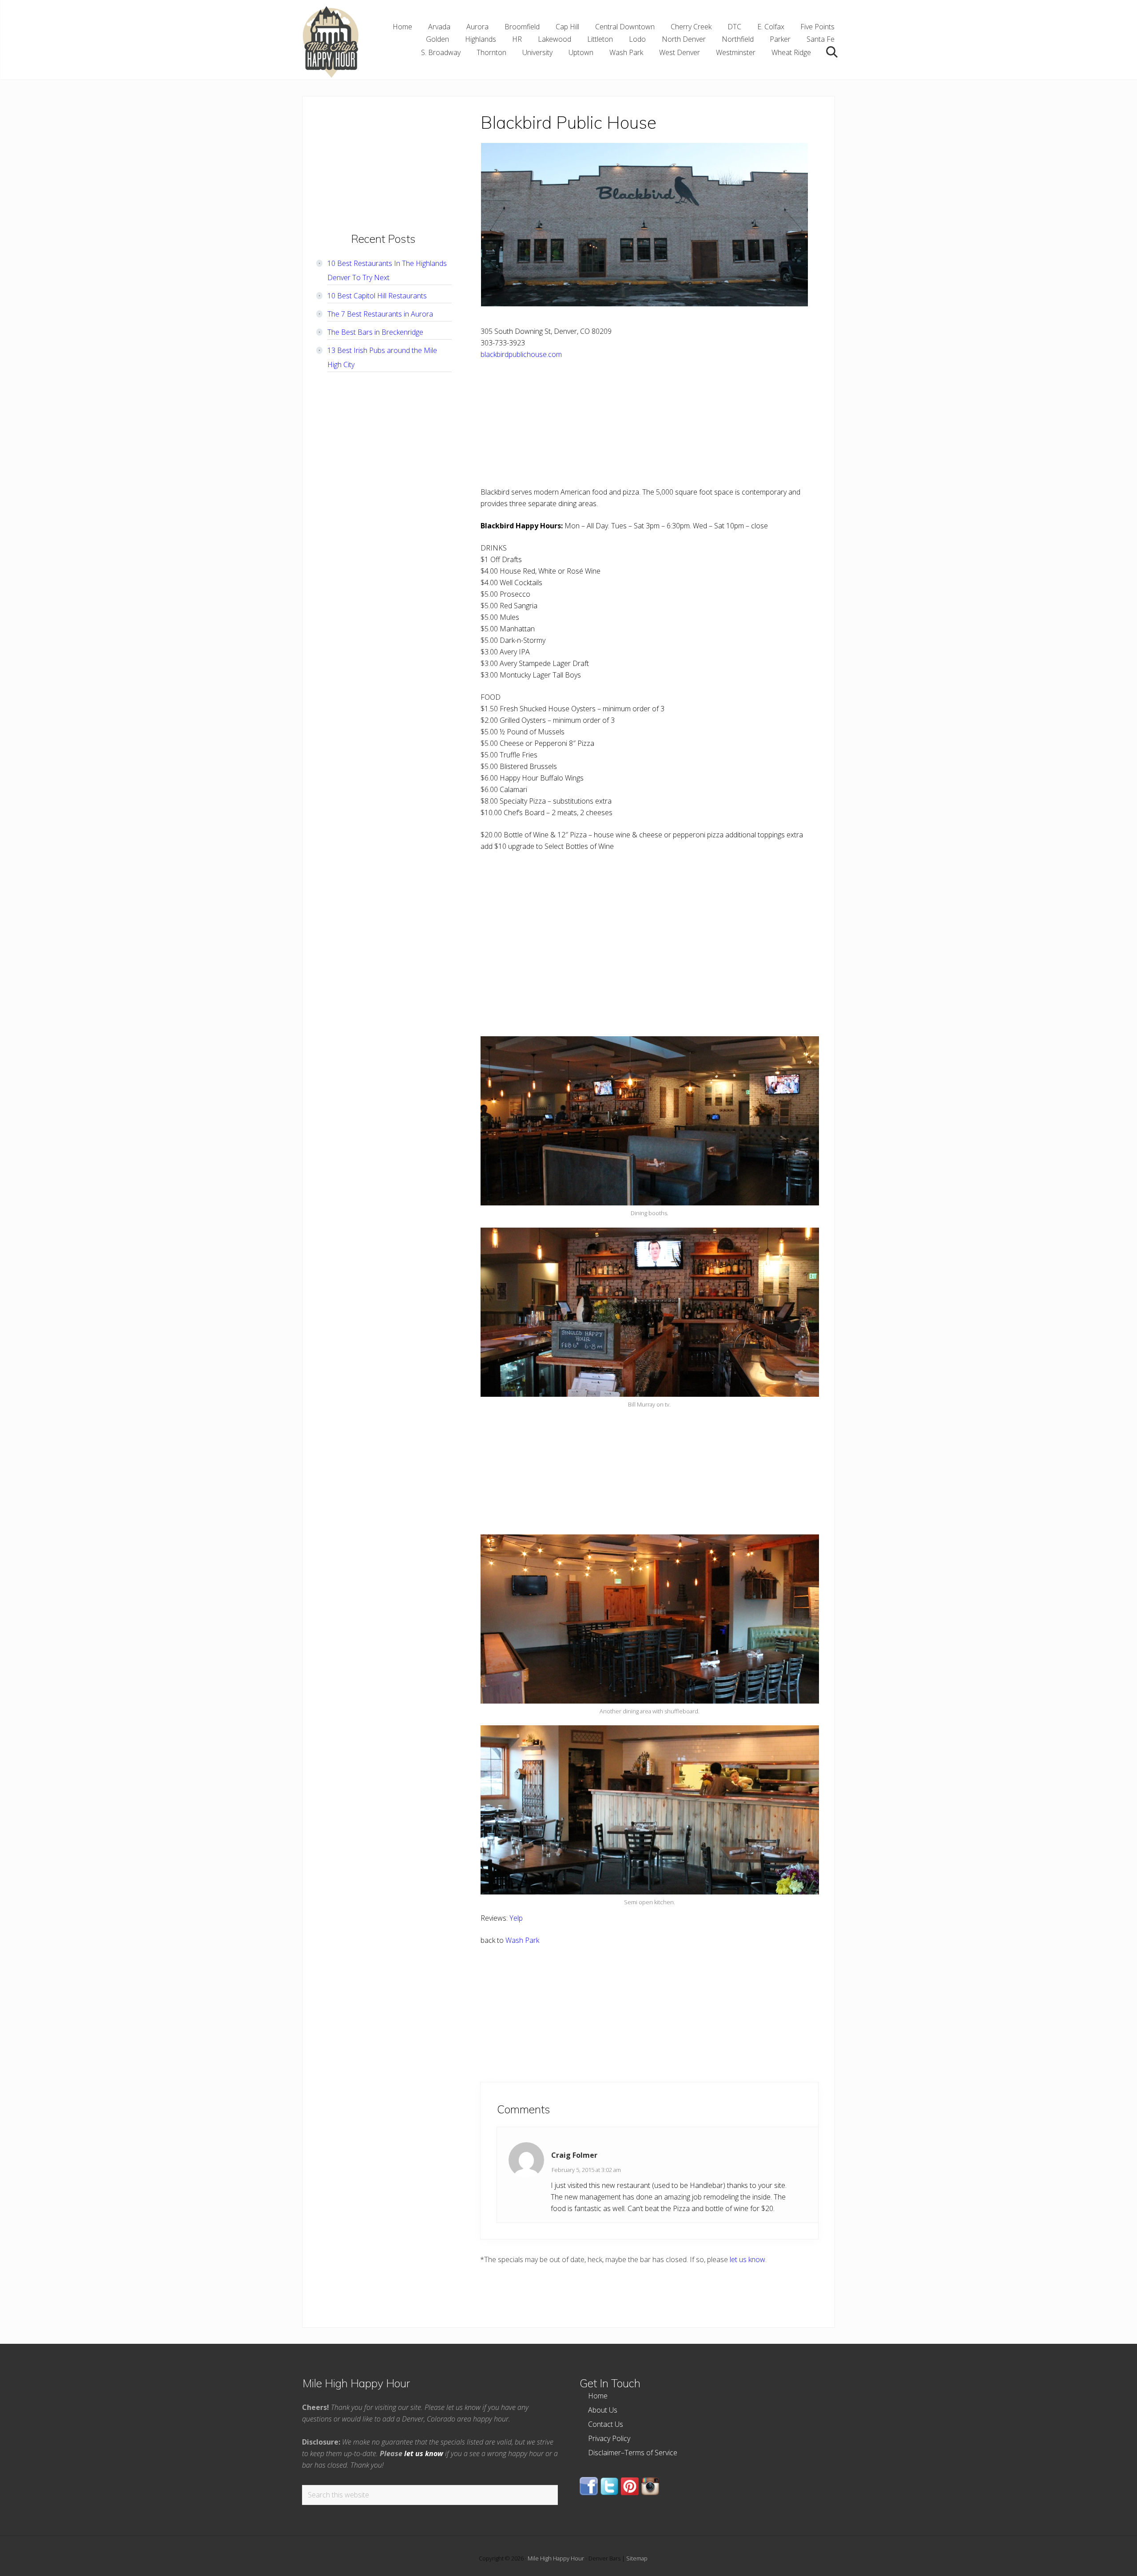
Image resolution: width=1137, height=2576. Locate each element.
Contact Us (606, 2424)
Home (598, 2396)
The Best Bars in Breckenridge (375, 332)
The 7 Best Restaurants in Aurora (380, 314)
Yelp (516, 1918)
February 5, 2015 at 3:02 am (586, 2170)
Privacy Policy (609, 2438)
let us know (747, 2259)
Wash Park (522, 1940)
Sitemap (637, 2558)
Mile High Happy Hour (556, 2558)
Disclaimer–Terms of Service (633, 2453)
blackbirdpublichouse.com (521, 354)
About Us (603, 2410)
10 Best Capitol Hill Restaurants (377, 296)
